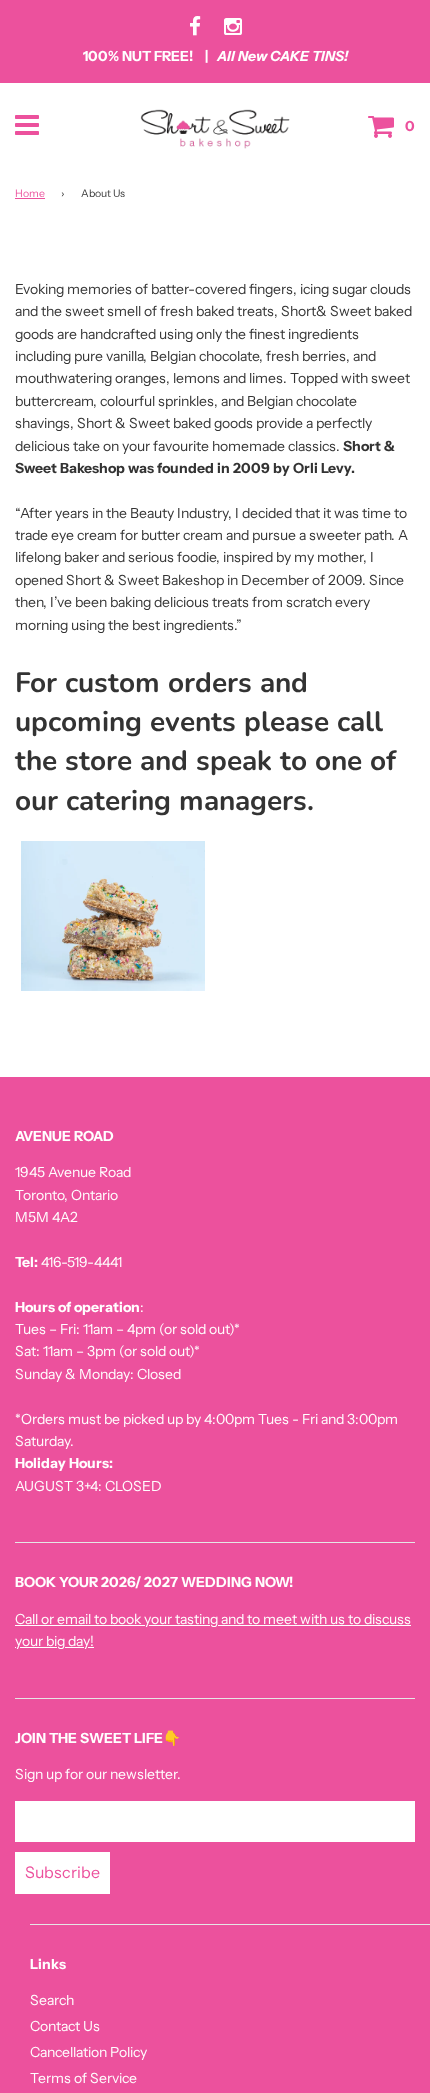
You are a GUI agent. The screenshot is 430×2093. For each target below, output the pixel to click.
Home (30, 193)
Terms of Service (83, 2078)
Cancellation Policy (88, 2052)
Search (52, 2000)
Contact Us (65, 2026)
